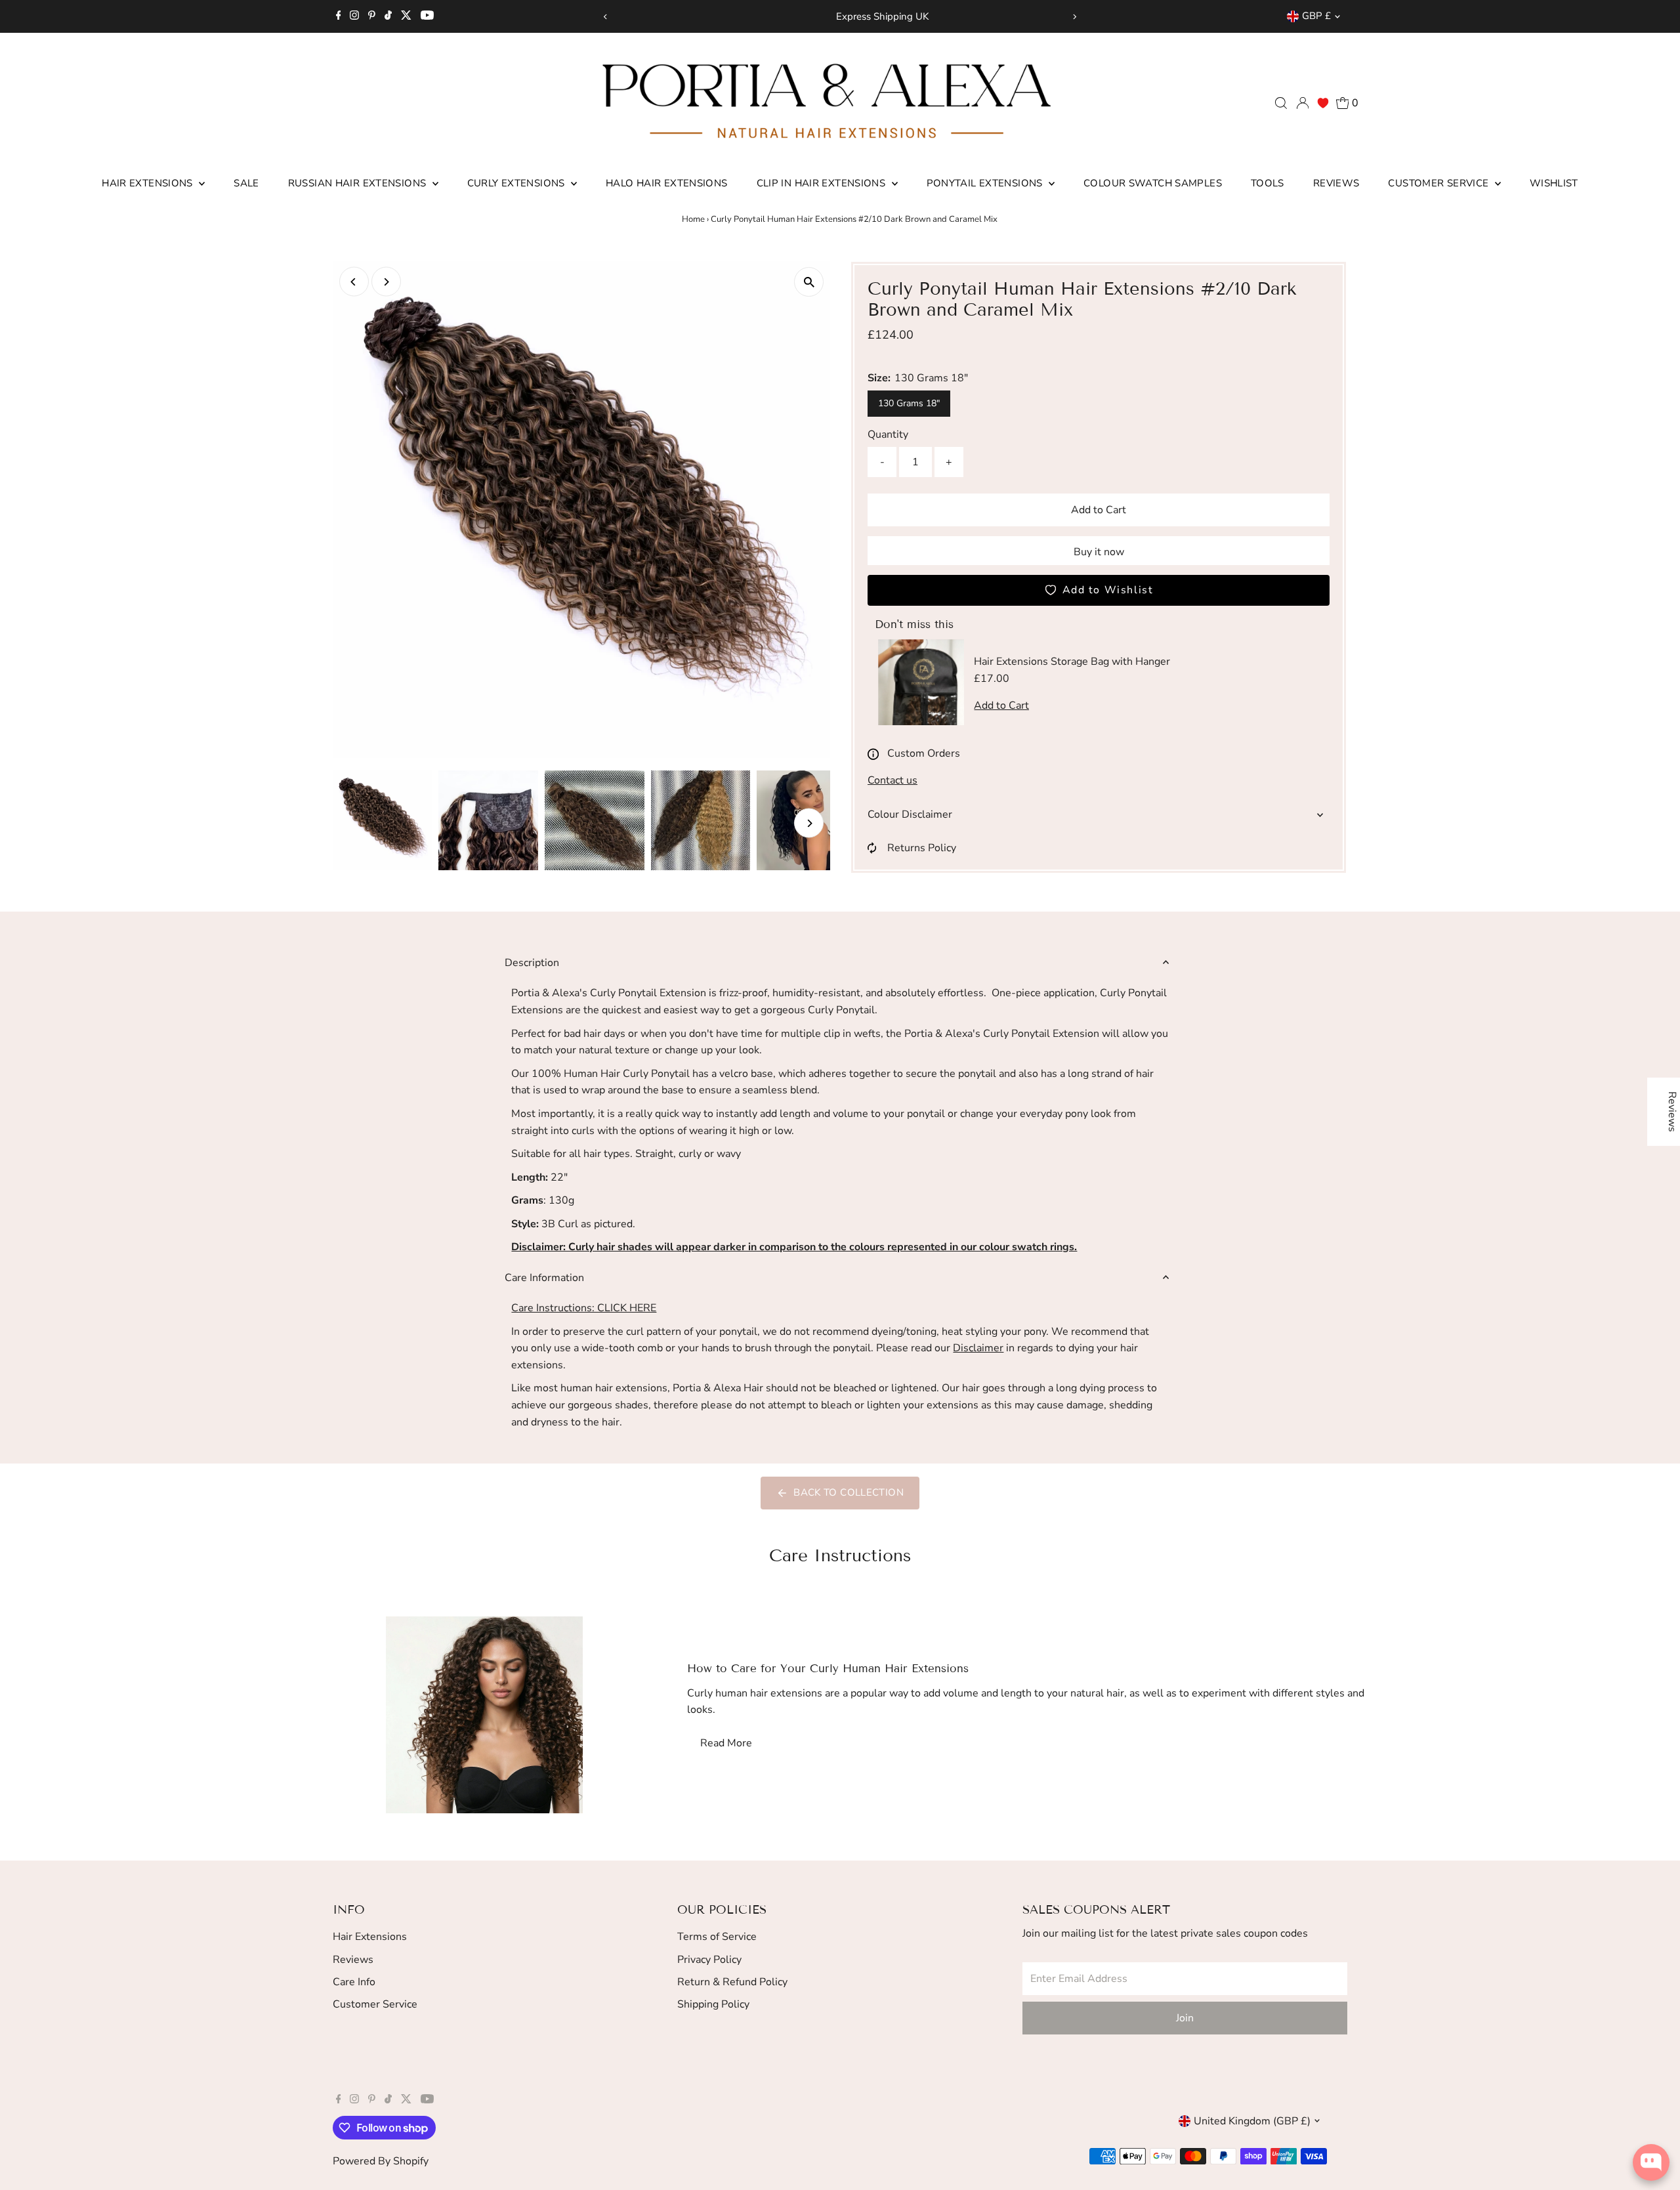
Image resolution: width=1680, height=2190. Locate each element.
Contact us (892, 780)
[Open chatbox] (1651, 2162)
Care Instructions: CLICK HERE (584, 1308)
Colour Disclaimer (910, 814)
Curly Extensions (517, 183)
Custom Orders (924, 753)
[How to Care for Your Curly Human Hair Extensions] (485, 1715)
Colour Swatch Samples (1153, 183)
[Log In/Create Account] (1303, 103)
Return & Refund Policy (732, 1982)
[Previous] (606, 17)
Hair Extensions (149, 183)
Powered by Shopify (381, 2161)
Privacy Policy (709, 1960)
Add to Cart (1099, 510)
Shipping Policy (713, 2004)
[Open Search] (1281, 103)
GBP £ (1316, 16)
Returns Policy (922, 848)
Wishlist (1554, 183)
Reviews (1336, 183)
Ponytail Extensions (986, 183)
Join (1185, 2018)
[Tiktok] (388, 16)
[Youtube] (427, 16)
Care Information (544, 1278)
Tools (1268, 183)
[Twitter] (406, 16)
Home (693, 219)
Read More (726, 1743)
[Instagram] (354, 16)
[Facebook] (339, 16)
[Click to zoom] (809, 282)
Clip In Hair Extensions (823, 183)
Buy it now (1099, 552)
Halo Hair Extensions (667, 183)
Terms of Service (717, 1937)
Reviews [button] (1672, 1112)
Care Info (354, 1982)
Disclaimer (978, 1348)
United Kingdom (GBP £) (1252, 2121)
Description (532, 963)
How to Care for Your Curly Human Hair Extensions (828, 1669)
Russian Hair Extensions (359, 183)
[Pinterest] (372, 16)
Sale (246, 183)
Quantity (888, 434)
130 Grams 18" (909, 403)
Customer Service (1439, 183)
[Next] (1074, 17)
